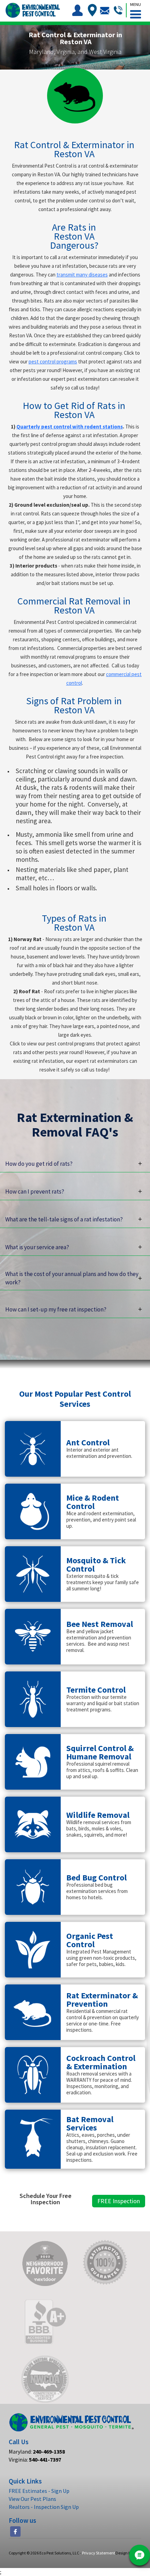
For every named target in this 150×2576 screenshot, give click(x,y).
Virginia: (35, 2459)
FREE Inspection (119, 2201)
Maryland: (37, 2451)
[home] (32, 10)
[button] (135, 9)
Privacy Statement (99, 2553)
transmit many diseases (82, 275)
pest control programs (53, 362)
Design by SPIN (128, 2553)
